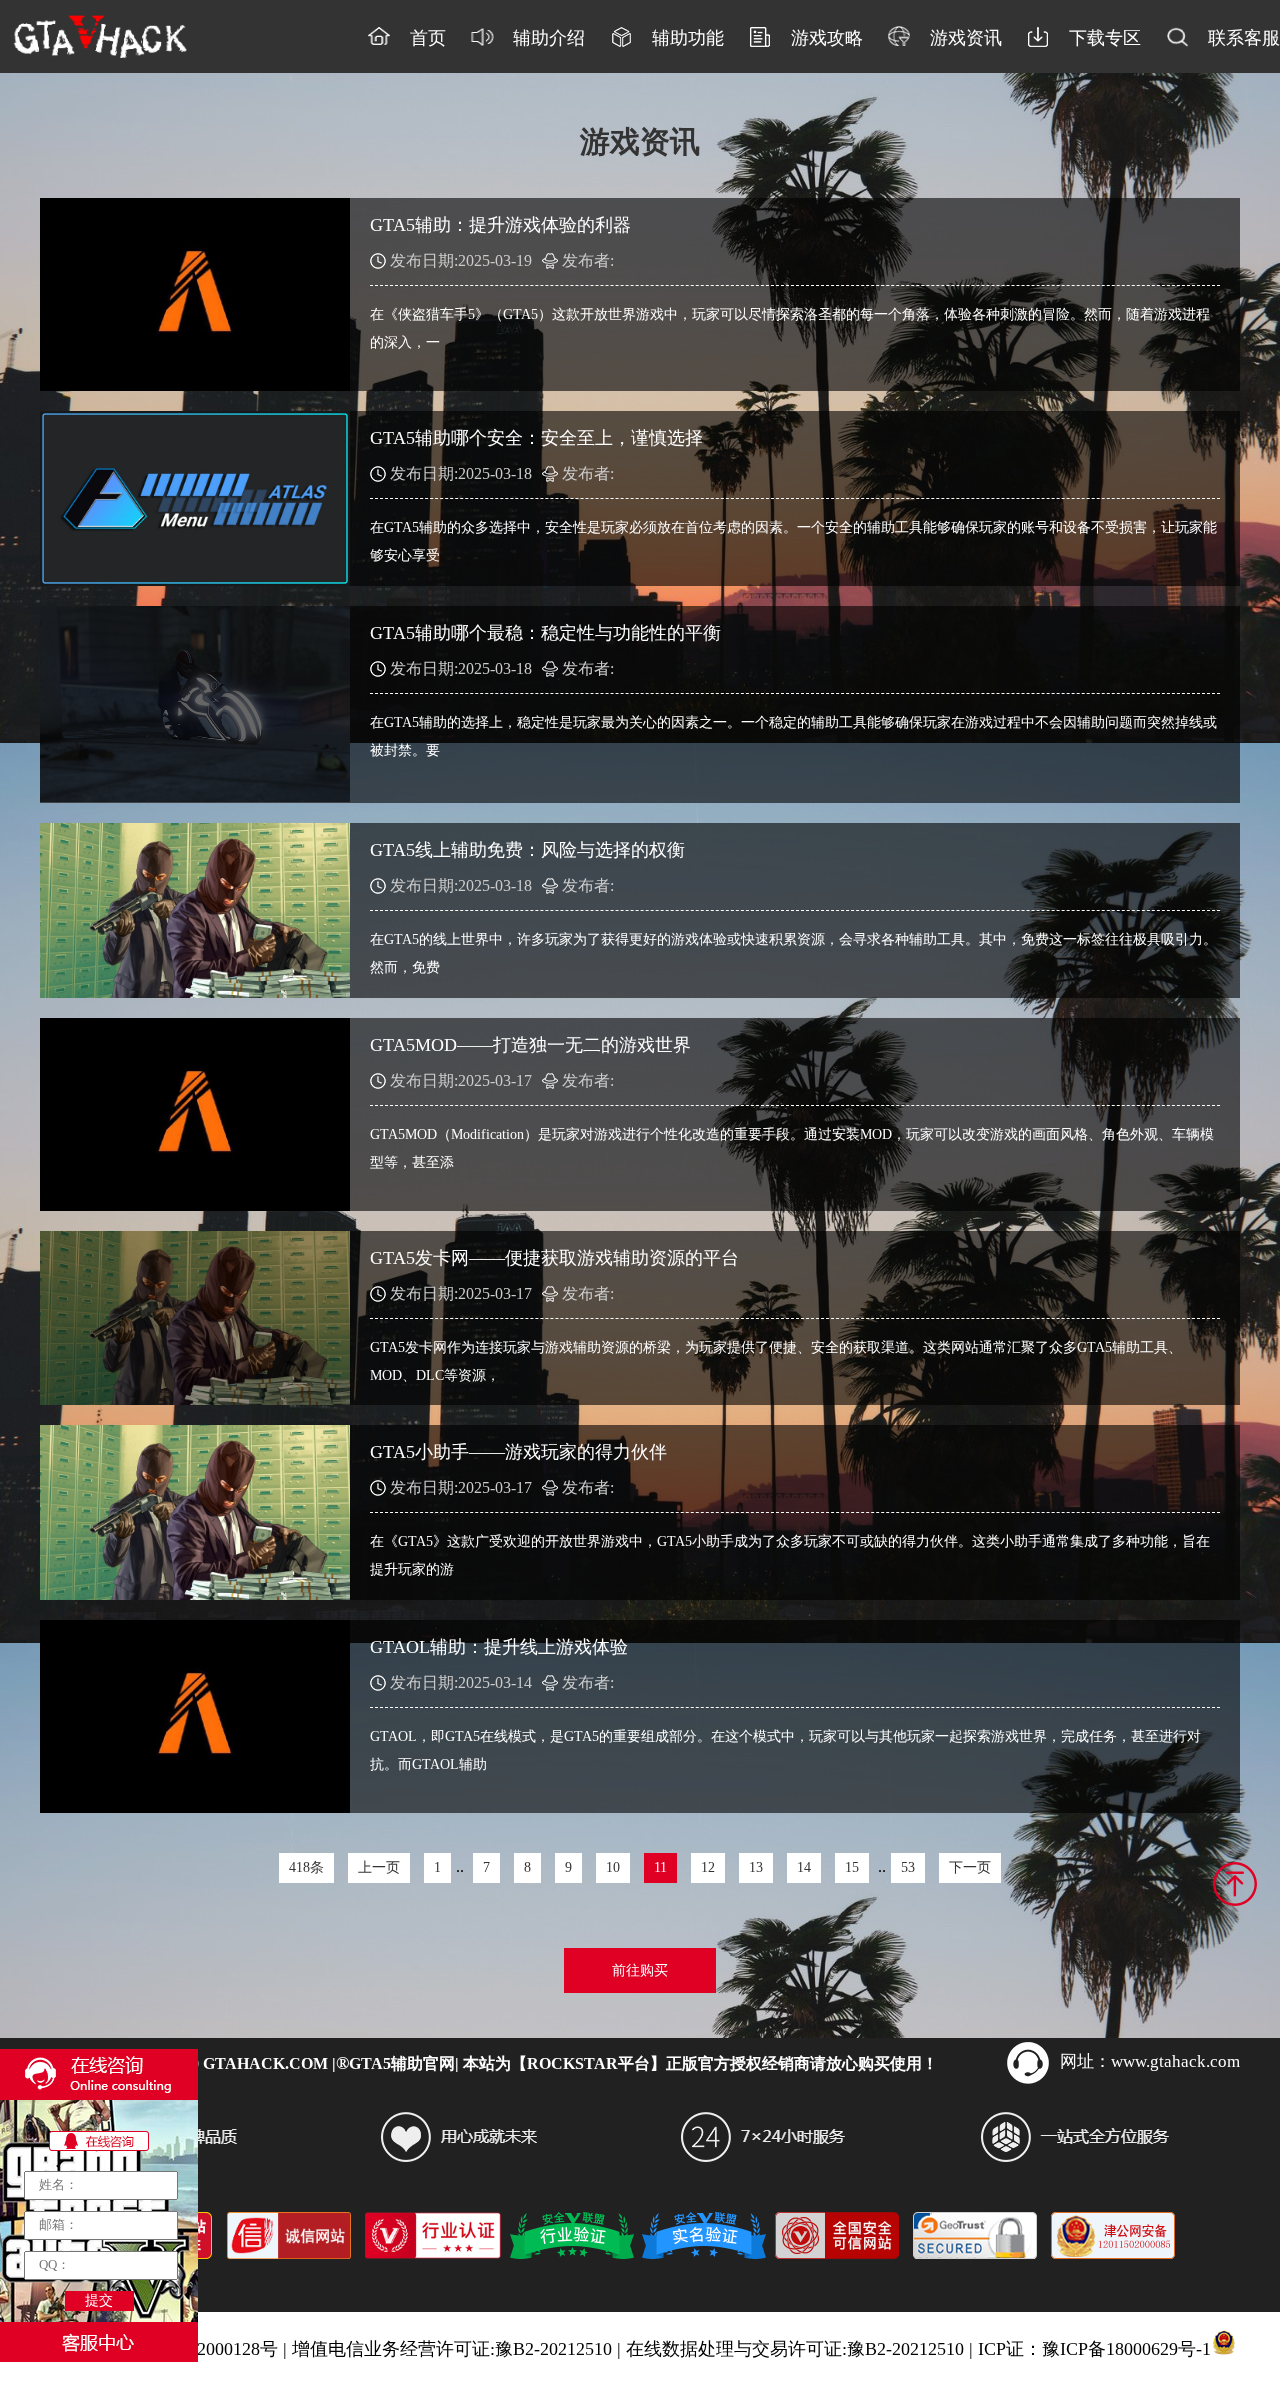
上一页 (379, 1867)
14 (804, 1867)
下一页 (970, 1867)
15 (852, 1867)
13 (756, 1867)
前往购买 (640, 1970)
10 (613, 1867)
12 (708, 1867)
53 (908, 1867)
